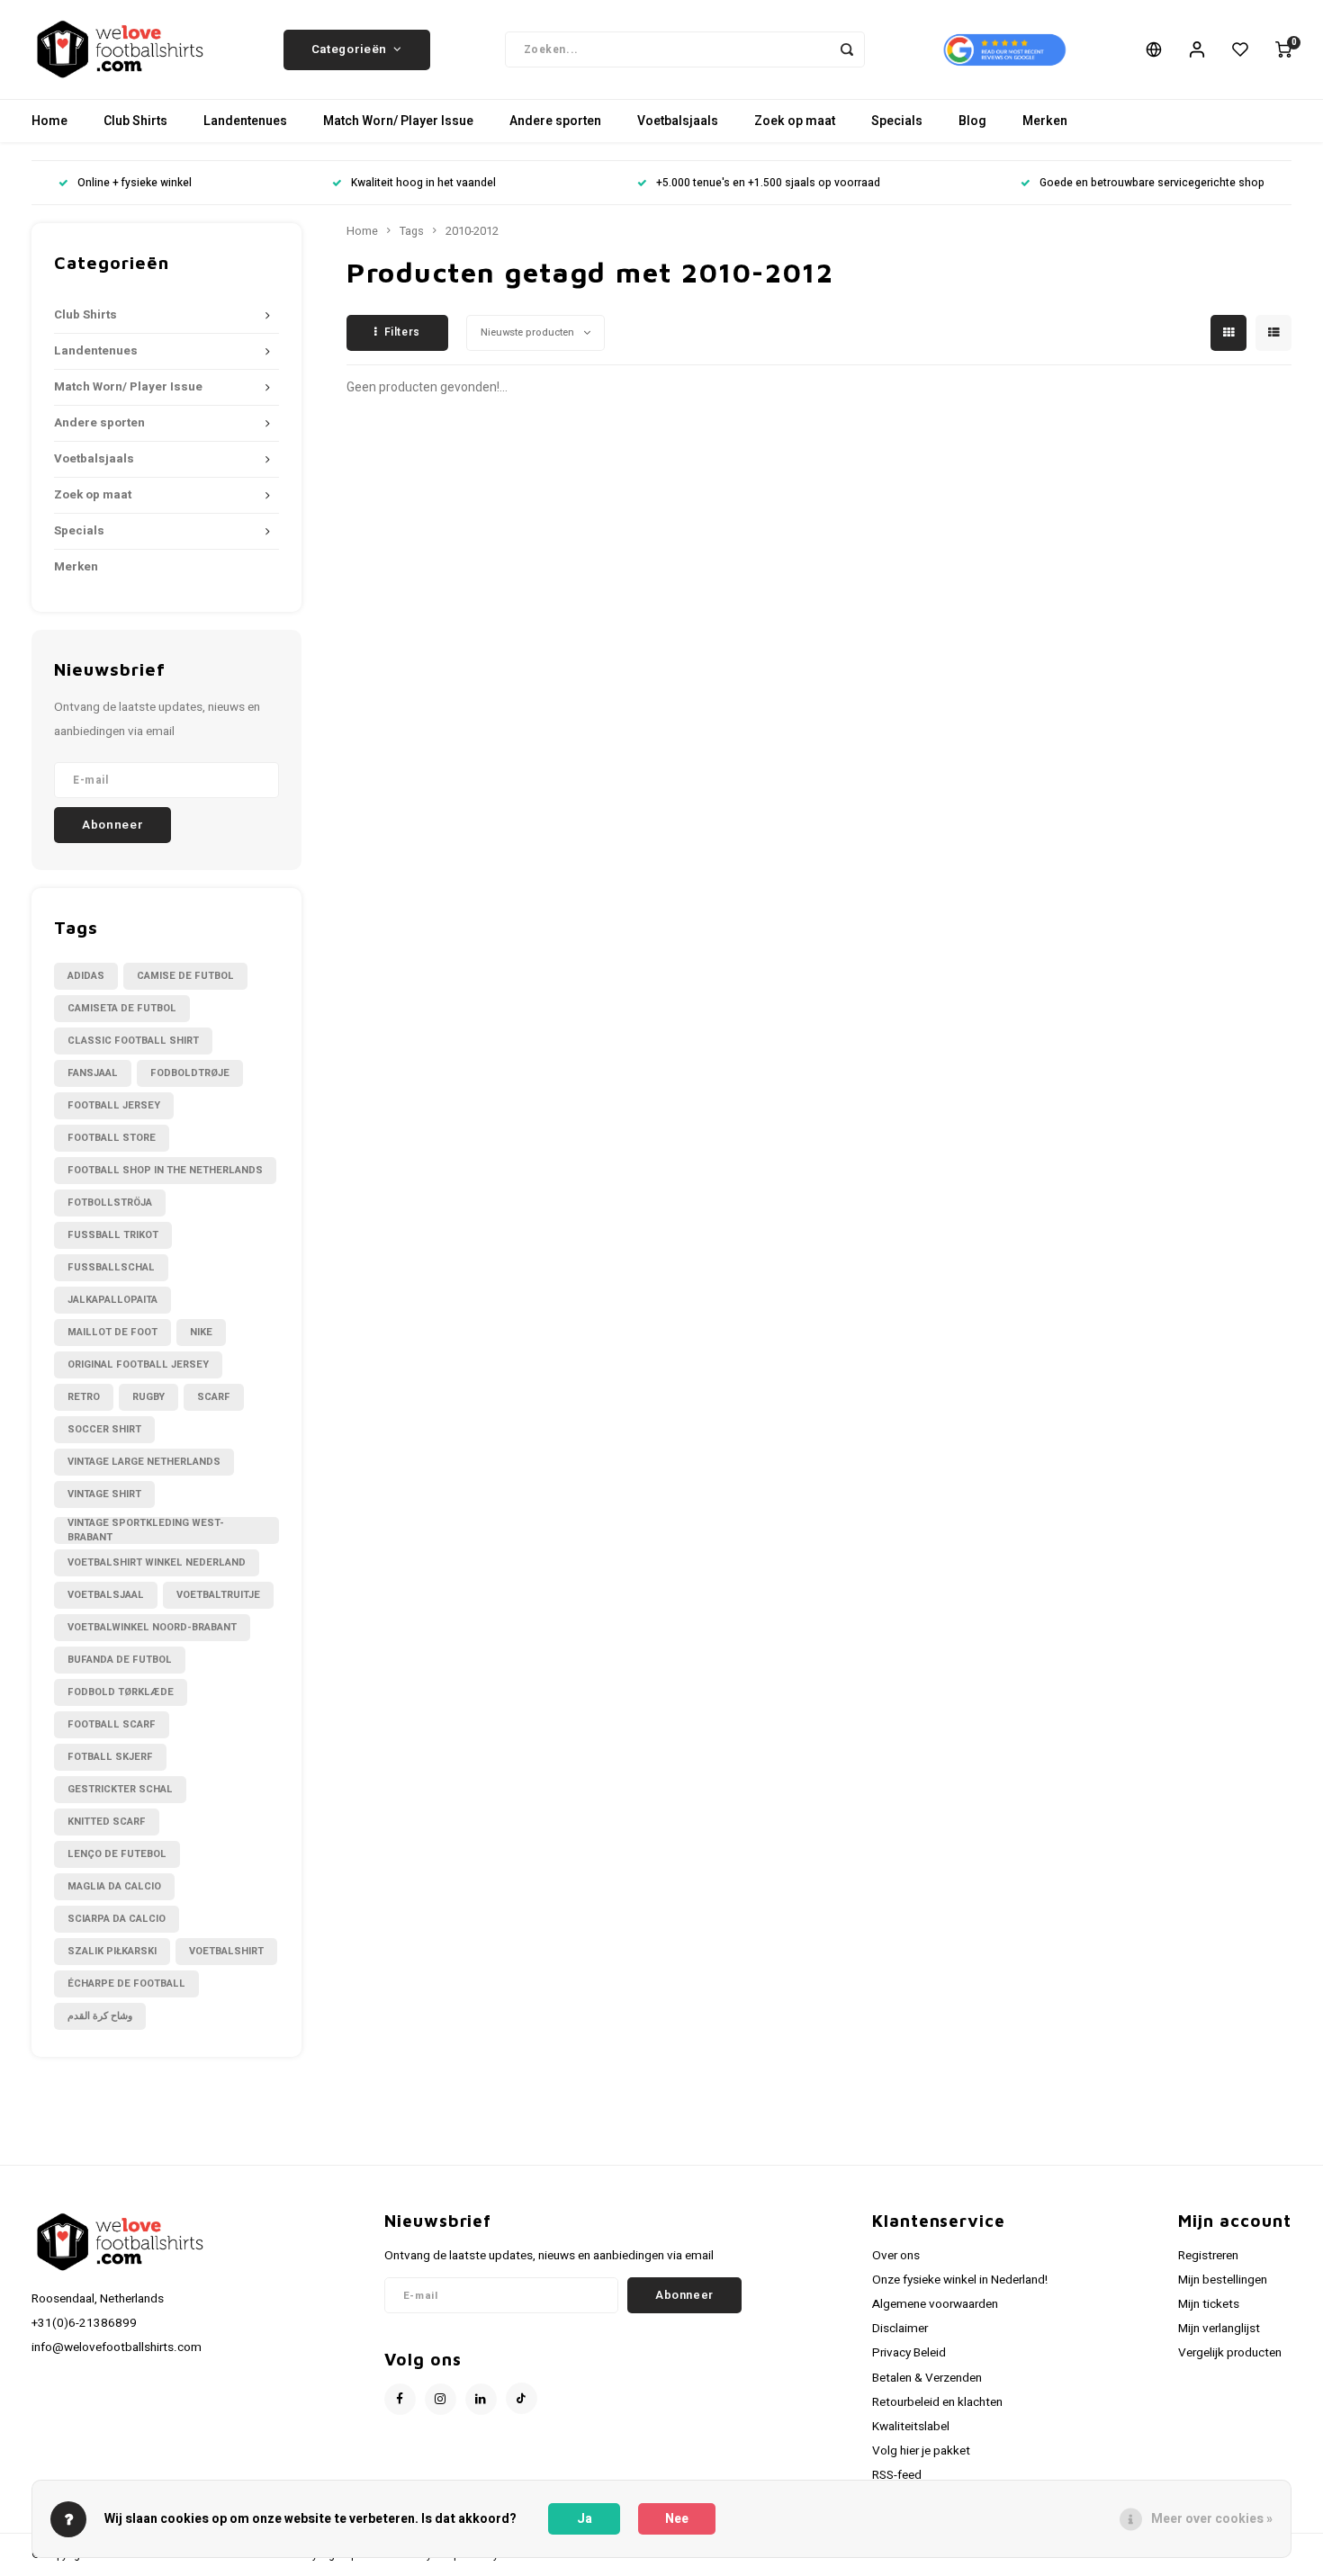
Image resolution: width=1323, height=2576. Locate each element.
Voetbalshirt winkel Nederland (157, 1562)
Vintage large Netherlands (144, 1462)
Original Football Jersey (138, 1364)
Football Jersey (114, 1105)
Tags (412, 231)
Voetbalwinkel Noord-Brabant (152, 1627)
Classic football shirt (133, 1041)
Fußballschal (111, 1267)
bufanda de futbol (120, 1660)
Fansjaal (93, 1073)
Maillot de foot (112, 1332)
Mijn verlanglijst (1219, 2329)
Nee (677, 2519)
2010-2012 (472, 231)
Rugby (148, 1397)
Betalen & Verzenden (927, 2378)
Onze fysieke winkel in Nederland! (960, 2280)
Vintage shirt (104, 1494)
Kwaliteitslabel (911, 2427)
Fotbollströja (110, 1203)
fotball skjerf (110, 1757)
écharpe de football (126, 1984)
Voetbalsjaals (678, 121)
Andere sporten (555, 121)
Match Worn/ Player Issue (398, 121)
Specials (897, 121)
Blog (972, 121)
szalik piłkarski (112, 1951)
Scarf (214, 1397)
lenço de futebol (117, 1854)
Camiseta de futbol (122, 1008)
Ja (585, 2519)
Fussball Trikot (113, 1235)
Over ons (896, 2256)
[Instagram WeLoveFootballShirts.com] (441, 2399)
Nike (201, 1332)
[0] (1283, 49)
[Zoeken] (847, 49)
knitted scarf (107, 1822)
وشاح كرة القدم (100, 2016)
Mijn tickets (1209, 2304)
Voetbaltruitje (218, 1595)
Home (49, 121)
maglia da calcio (114, 1886)
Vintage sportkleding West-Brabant (146, 1530)
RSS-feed (897, 2475)
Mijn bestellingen (1223, 2280)
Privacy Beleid (909, 2353)
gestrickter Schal (120, 1789)
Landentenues (245, 121)
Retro (84, 1397)
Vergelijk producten (1230, 2353)
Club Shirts (135, 121)
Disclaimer (900, 2329)
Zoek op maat (795, 121)
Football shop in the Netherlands (165, 1170)
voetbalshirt (226, 1951)
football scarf (112, 1724)
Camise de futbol (185, 976)
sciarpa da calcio (117, 1919)
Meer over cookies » (1212, 2519)
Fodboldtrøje (190, 1073)
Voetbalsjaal (106, 1595)
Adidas (86, 976)
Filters (402, 332)
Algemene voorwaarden (935, 2304)
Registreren (1208, 2256)
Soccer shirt (104, 1429)
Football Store (112, 1138)
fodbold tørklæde (121, 1692)
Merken (1045, 121)
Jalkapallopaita (112, 1300)
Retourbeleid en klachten (937, 2402)
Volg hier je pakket (921, 2451)
